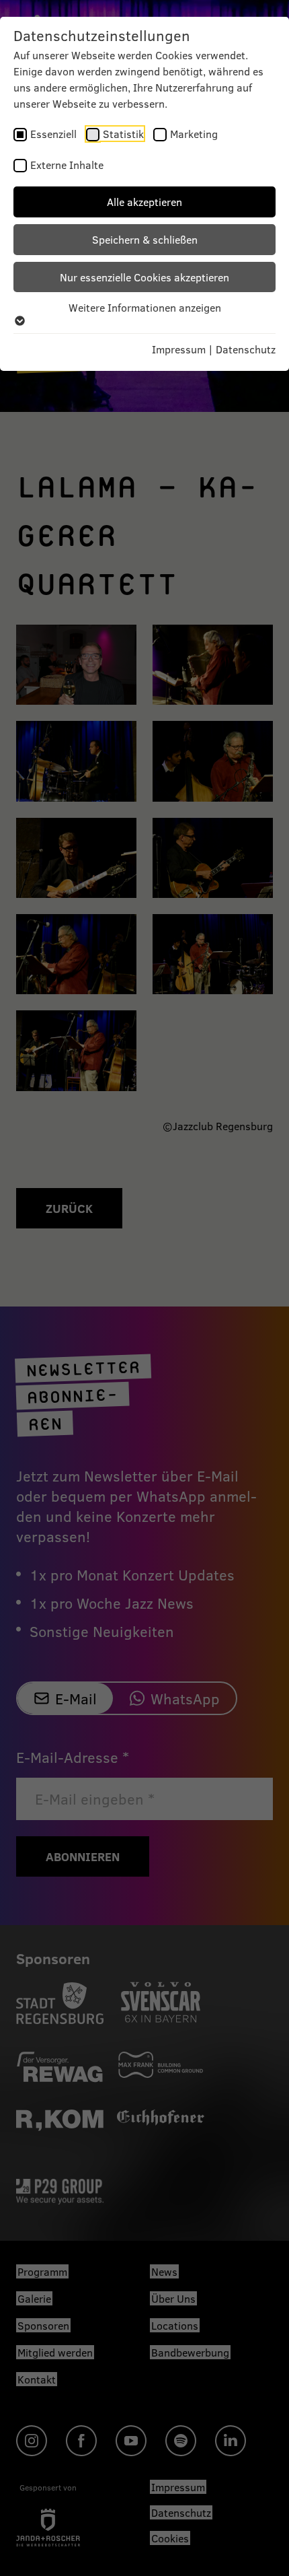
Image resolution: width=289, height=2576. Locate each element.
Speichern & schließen (145, 239)
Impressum (179, 349)
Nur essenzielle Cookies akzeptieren (144, 277)
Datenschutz (246, 349)
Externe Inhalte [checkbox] (67, 165)
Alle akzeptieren (144, 202)
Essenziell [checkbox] (53, 134)
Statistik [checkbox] (123, 134)
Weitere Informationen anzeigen (145, 307)
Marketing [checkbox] (194, 134)
